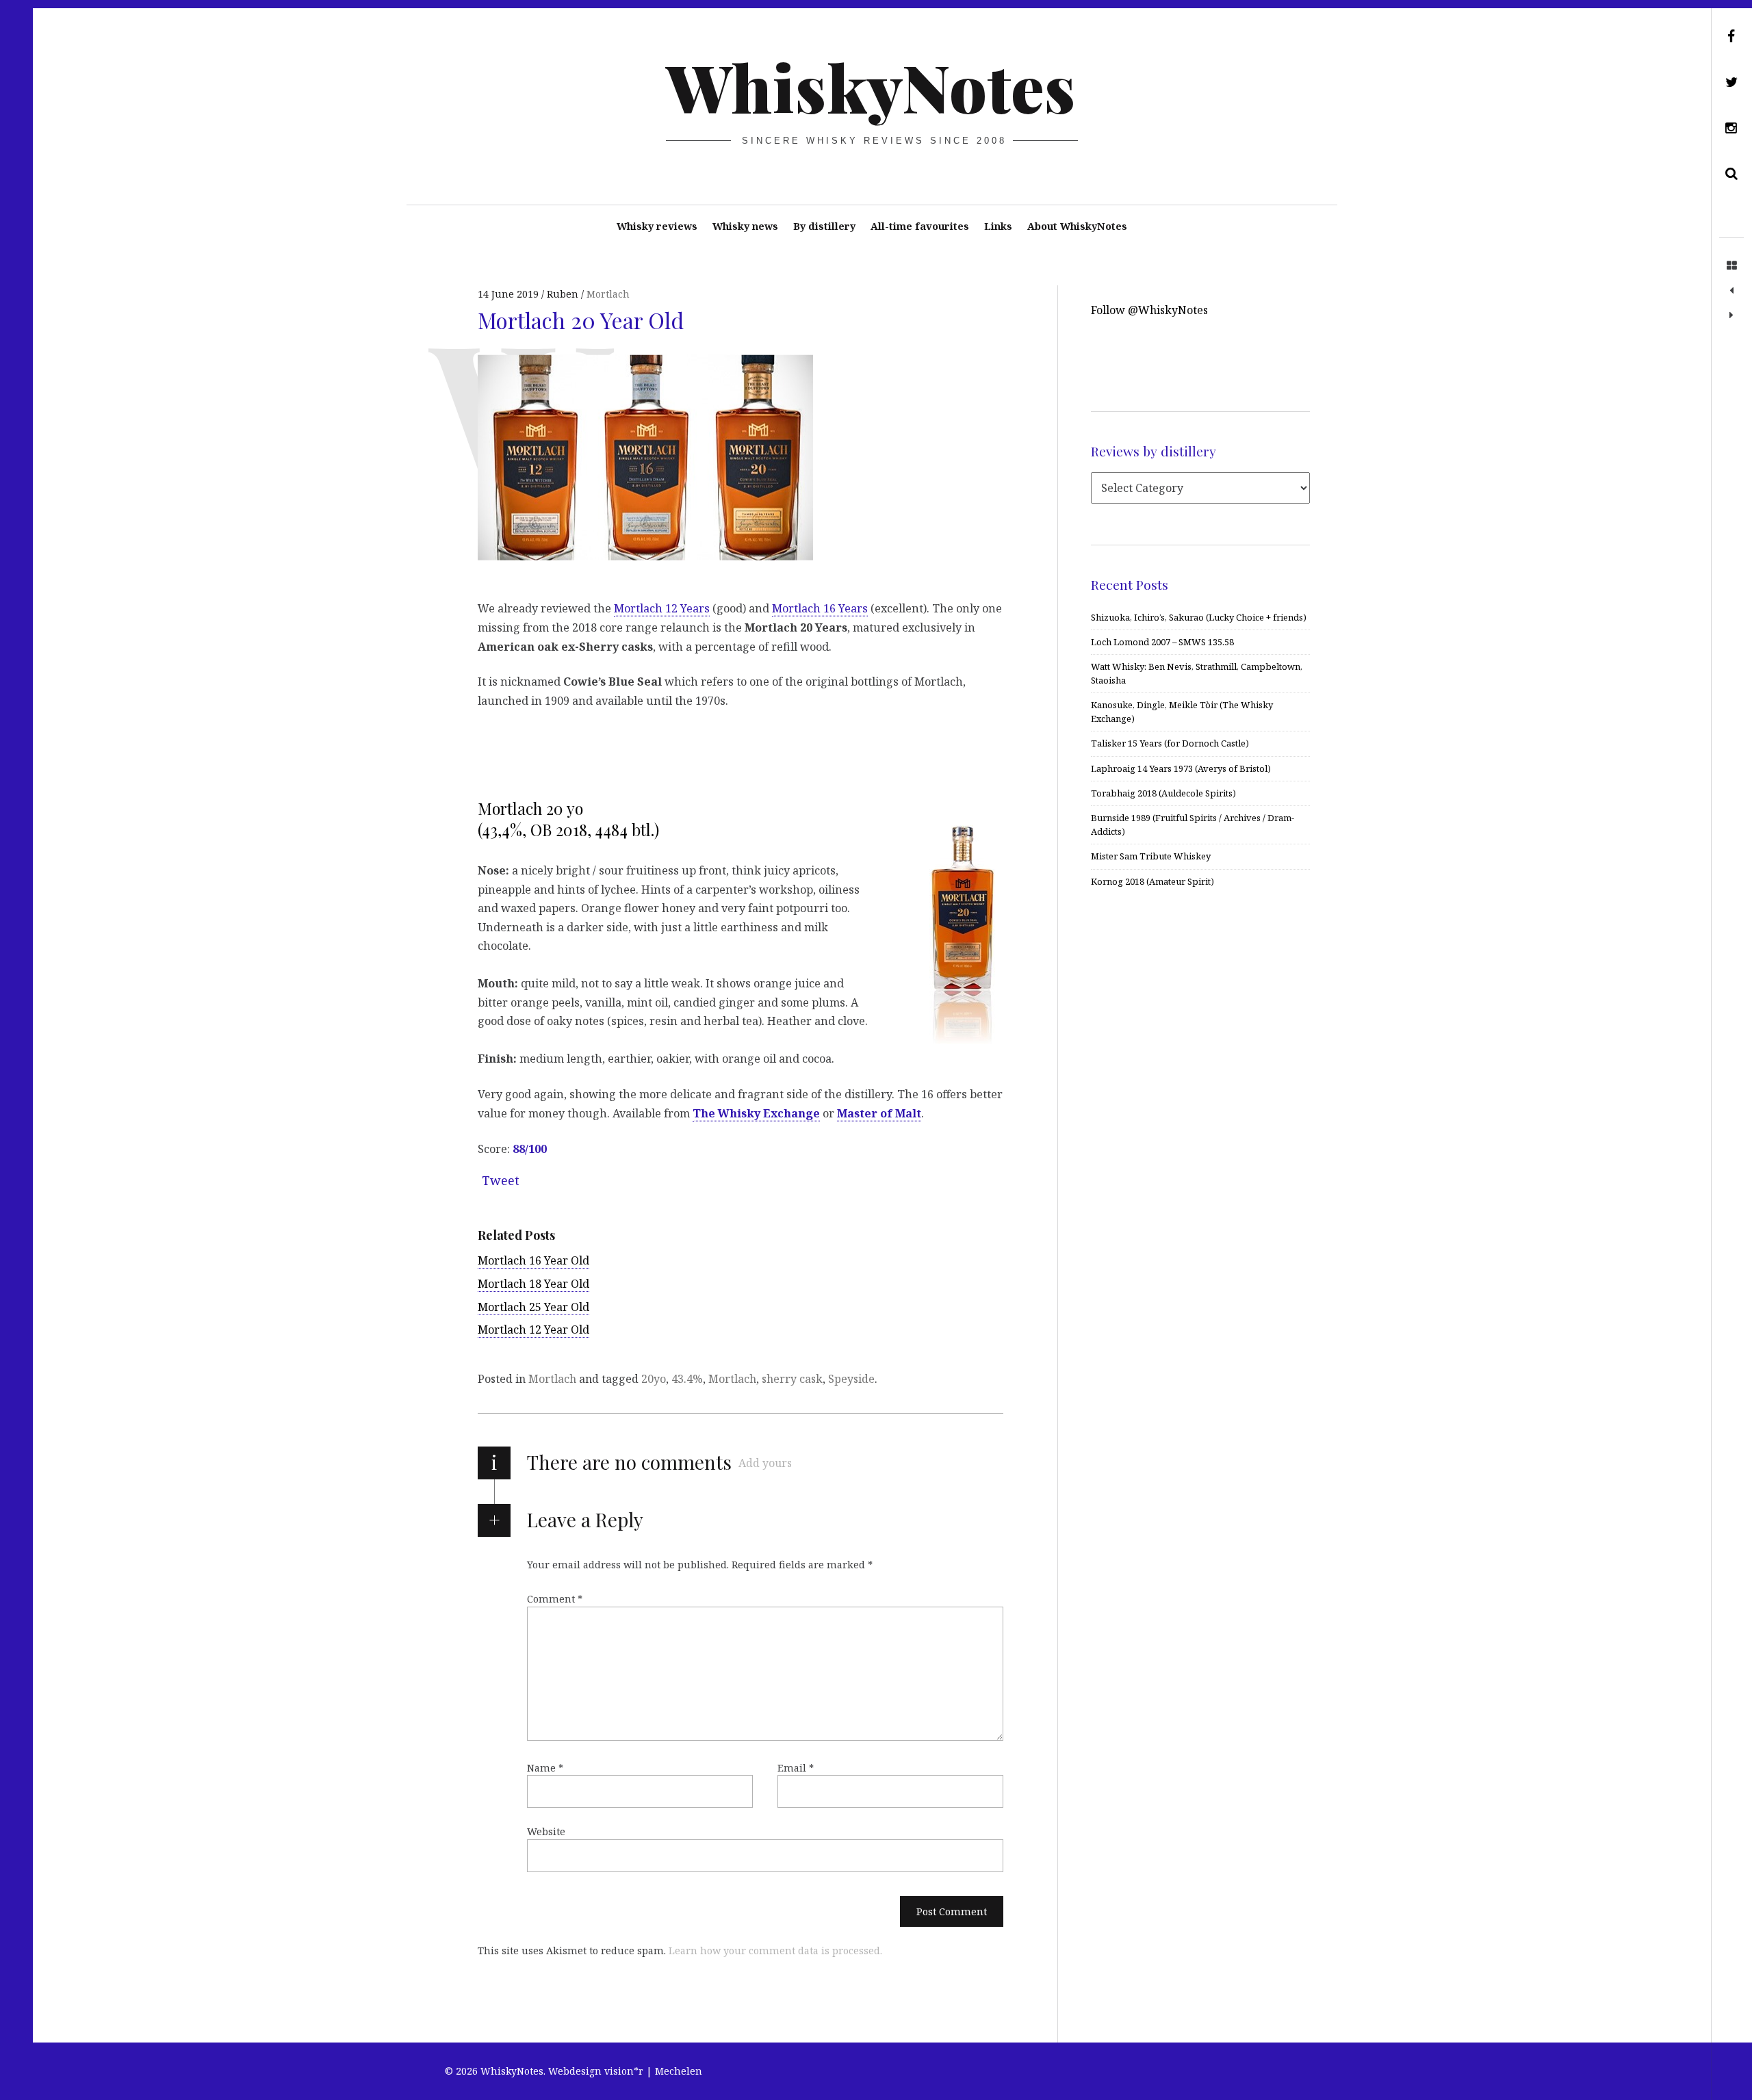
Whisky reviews (657, 226)
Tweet (501, 1180)
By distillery (824, 226)
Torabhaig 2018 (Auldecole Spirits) (1163, 793)
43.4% (687, 1379)
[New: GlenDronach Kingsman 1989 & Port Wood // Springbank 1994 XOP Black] (1731, 315)
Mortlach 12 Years (662, 608)
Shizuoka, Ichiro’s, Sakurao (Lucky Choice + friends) (1199, 617)
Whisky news (745, 226)
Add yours (765, 1463)
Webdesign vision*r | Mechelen (625, 2071)
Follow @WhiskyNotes (1149, 310)
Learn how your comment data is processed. (775, 1950)
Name (545, 1768)
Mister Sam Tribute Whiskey (1151, 856)
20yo (654, 1379)
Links (998, 226)
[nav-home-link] (1731, 266)
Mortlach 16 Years (820, 608)
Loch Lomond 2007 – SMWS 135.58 (1162, 642)
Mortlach (552, 1379)
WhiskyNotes (871, 86)
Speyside (851, 1379)
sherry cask (792, 1379)
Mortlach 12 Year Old (533, 1330)
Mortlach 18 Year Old (533, 1284)
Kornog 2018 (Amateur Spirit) (1152, 881)
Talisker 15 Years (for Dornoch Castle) (1170, 743)
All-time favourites (920, 226)
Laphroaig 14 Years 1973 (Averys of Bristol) (1181, 768)
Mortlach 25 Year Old (533, 1307)
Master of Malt (879, 1113)
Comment (555, 1599)
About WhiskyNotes (1077, 226)
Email (796, 1768)
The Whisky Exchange (756, 1113)
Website (546, 1831)
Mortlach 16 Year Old (533, 1260)
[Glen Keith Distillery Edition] (1731, 291)
